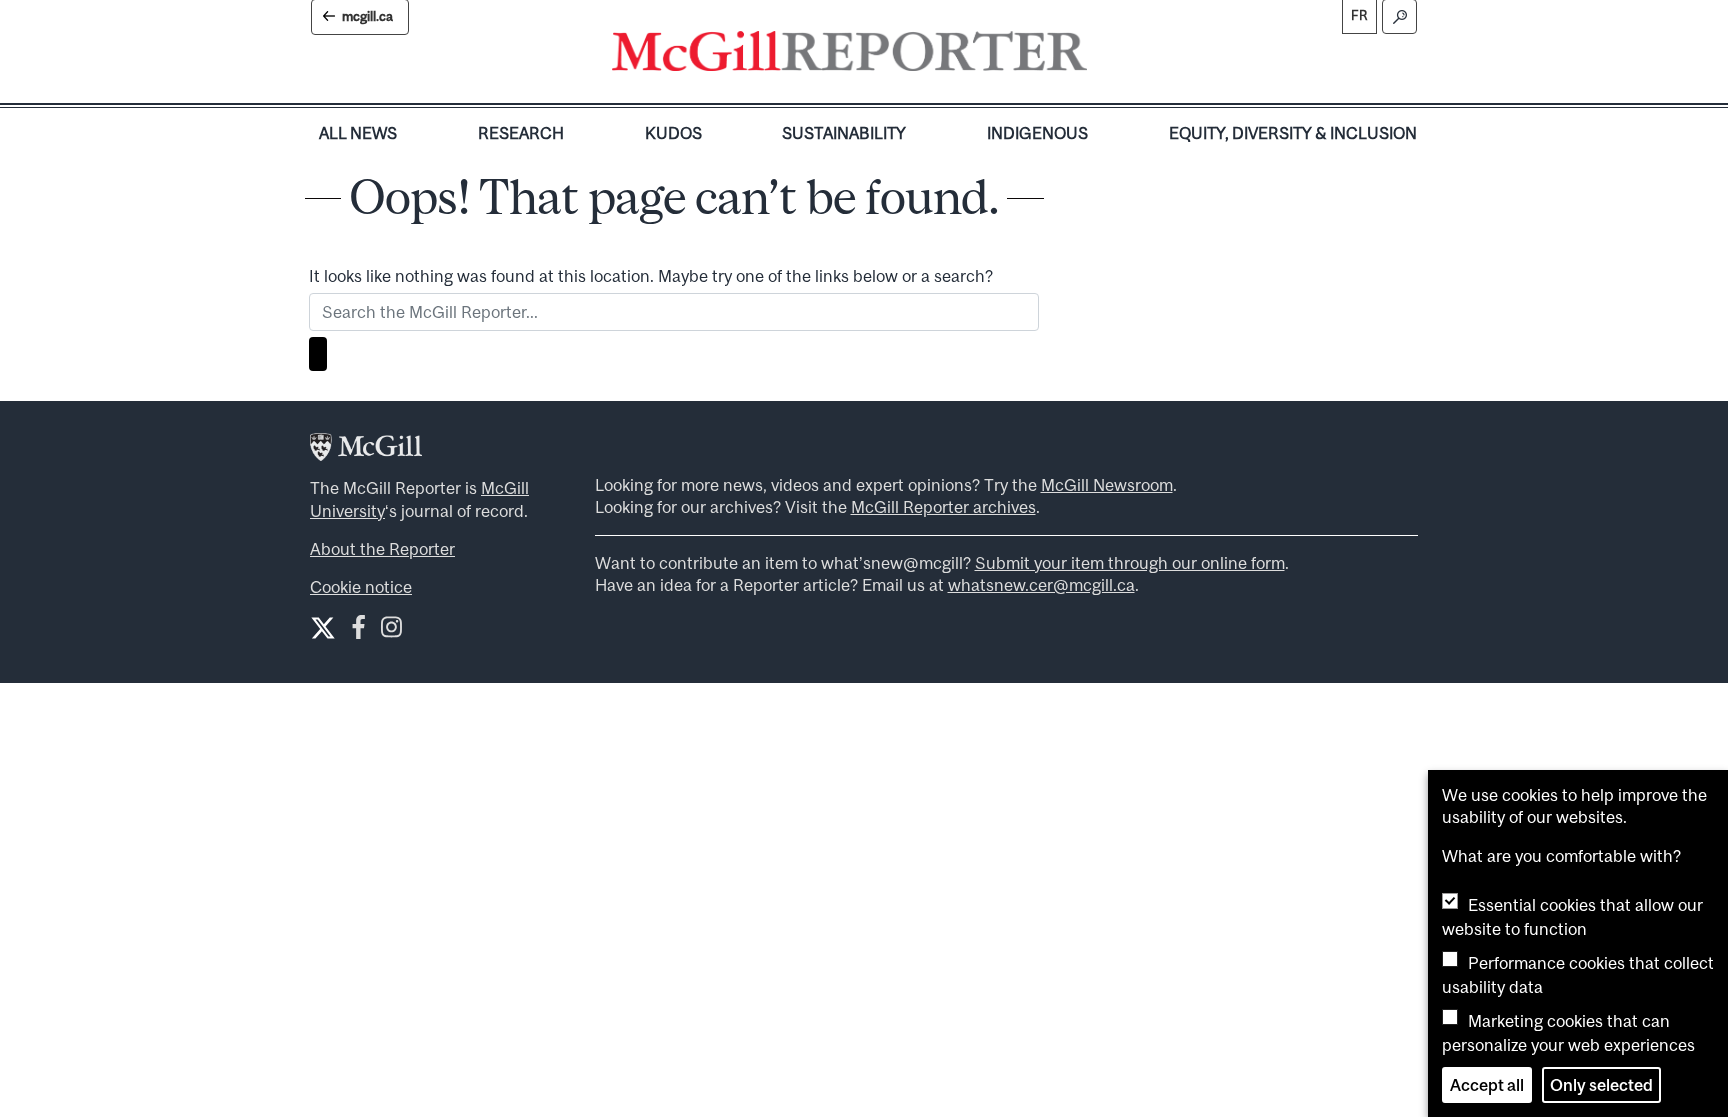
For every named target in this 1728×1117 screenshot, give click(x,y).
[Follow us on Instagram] (391, 631)
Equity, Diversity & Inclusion (1293, 133)
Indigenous (1037, 133)
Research (521, 133)
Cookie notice (361, 587)
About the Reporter (382, 549)
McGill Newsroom (1107, 485)
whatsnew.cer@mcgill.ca (1041, 585)
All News (358, 133)
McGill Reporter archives (943, 507)
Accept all (1487, 1085)
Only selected (1601, 1085)
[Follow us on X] (323, 628)
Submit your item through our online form (1130, 563)
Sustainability (844, 133)
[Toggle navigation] (1104, 56)
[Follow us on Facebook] (358, 631)
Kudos (673, 133)
